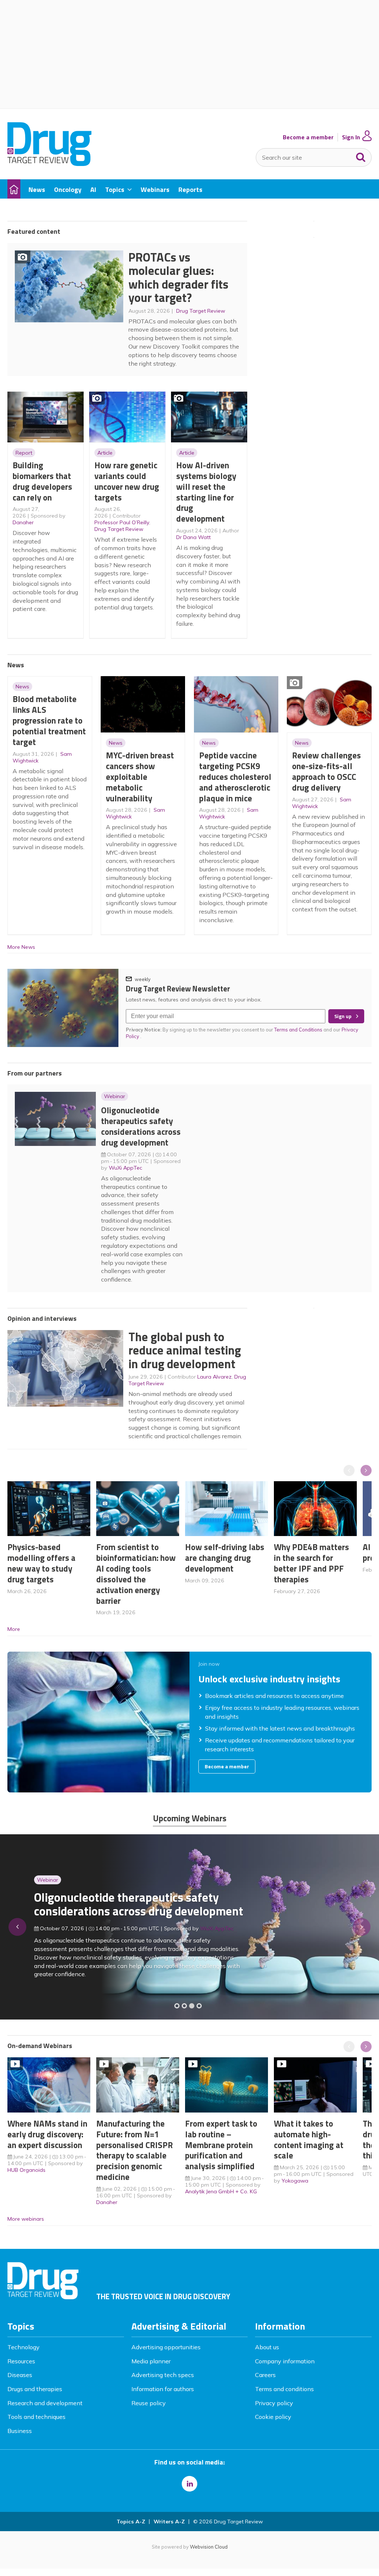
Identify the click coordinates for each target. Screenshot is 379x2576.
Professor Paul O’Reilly (122, 522)
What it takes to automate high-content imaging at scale (309, 2139)
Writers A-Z (169, 2522)
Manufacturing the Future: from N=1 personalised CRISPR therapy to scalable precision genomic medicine (135, 2150)
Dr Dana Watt (193, 537)
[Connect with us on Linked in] (189, 2484)
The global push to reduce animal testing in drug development (185, 1350)
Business (20, 2431)
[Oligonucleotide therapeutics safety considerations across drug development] (192, 2006)
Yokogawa (295, 2181)
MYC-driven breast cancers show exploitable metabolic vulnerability (140, 777)
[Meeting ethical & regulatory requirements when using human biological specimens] (177, 2006)
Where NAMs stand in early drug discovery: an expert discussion (47, 2134)
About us (267, 2347)
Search (361, 156)
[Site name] (49, 164)
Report (24, 453)
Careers (265, 2375)
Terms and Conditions (298, 1030)
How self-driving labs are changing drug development (225, 1558)
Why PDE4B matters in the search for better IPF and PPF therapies (311, 1563)
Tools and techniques (36, 2417)
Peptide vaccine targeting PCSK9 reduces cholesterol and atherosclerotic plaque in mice (235, 777)
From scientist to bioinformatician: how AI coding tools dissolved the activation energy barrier (136, 1574)
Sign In (351, 137)
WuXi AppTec (125, 1168)
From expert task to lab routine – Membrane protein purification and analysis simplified (221, 2145)
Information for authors (163, 2389)
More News (21, 947)
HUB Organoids (26, 2170)
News (22, 687)
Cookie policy (273, 2417)
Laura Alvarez (214, 1377)
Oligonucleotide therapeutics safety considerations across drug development (141, 1126)
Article (105, 453)
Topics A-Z (131, 2522)
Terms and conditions (284, 2389)
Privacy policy (274, 2403)
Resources (21, 2361)
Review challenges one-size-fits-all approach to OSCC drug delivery (326, 771)
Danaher (23, 522)
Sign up (343, 1016)
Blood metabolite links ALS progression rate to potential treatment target (49, 720)
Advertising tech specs (163, 2375)
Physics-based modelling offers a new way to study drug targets (41, 1563)
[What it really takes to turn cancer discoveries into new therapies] (199, 2006)
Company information (285, 2361)
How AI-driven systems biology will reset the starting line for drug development (206, 492)
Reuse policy (149, 2403)
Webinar (115, 1096)
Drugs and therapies (35, 2389)
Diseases (20, 2375)
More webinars (26, 2219)
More (14, 1629)
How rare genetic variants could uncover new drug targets (127, 481)
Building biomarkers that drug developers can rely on (42, 481)
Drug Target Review (201, 311)
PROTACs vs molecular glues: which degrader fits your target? (178, 277)
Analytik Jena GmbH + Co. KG (221, 2191)
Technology (24, 2347)
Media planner (151, 2361)
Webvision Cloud (209, 2547)
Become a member (308, 137)
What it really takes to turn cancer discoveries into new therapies (123, 1909)
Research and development (45, 2403)
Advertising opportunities (166, 2347)
